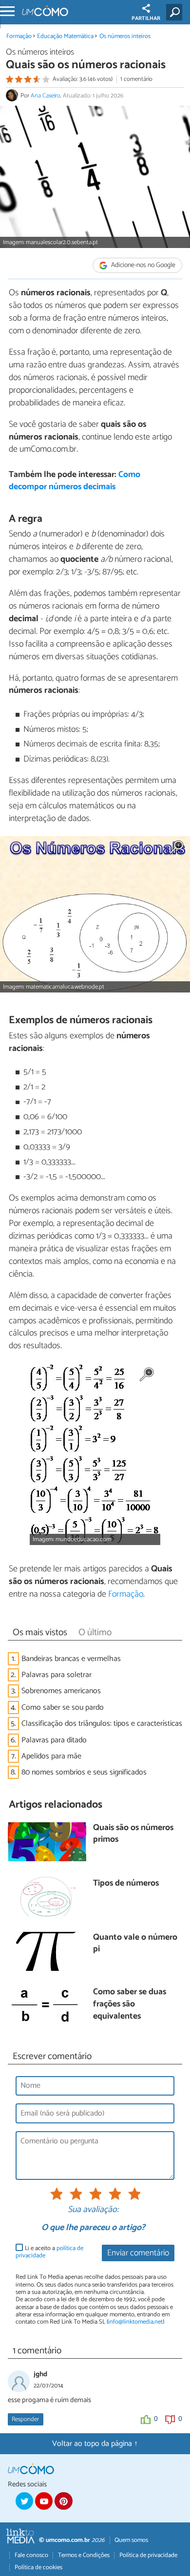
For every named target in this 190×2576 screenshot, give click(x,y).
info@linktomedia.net (135, 2322)
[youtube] (44, 2501)
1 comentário (136, 79)
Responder (25, 2419)
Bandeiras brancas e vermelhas (71, 1659)
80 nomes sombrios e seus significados (84, 1772)
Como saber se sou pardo (63, 1708)
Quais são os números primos (133, 1834)
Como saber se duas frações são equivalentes (130, 2004)
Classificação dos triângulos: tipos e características (102, 1724)
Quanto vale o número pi (135, 1944)
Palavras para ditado (54, 1740)
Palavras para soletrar (57, 1675)
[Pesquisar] (176, 12)
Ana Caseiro (46, 96)
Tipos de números (126, 1884)
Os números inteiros (125, 36)
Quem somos (131, 2540)
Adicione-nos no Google (142, 265)
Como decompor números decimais (75, 481)
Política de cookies (38, 2567)
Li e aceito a (49, 2252)
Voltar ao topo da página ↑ (95, 2444)
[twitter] (24, 2501)
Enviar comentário (138, 2253)
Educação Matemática (65, 36)
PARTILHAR (146, 19)
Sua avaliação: (93, 2210)
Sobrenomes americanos (61, 1691)
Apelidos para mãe (51, 1756)
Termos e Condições (84, 2555)
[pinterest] (63, 2501)
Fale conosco (31, 2555)
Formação (19, 36)
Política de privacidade (148, 2555)
